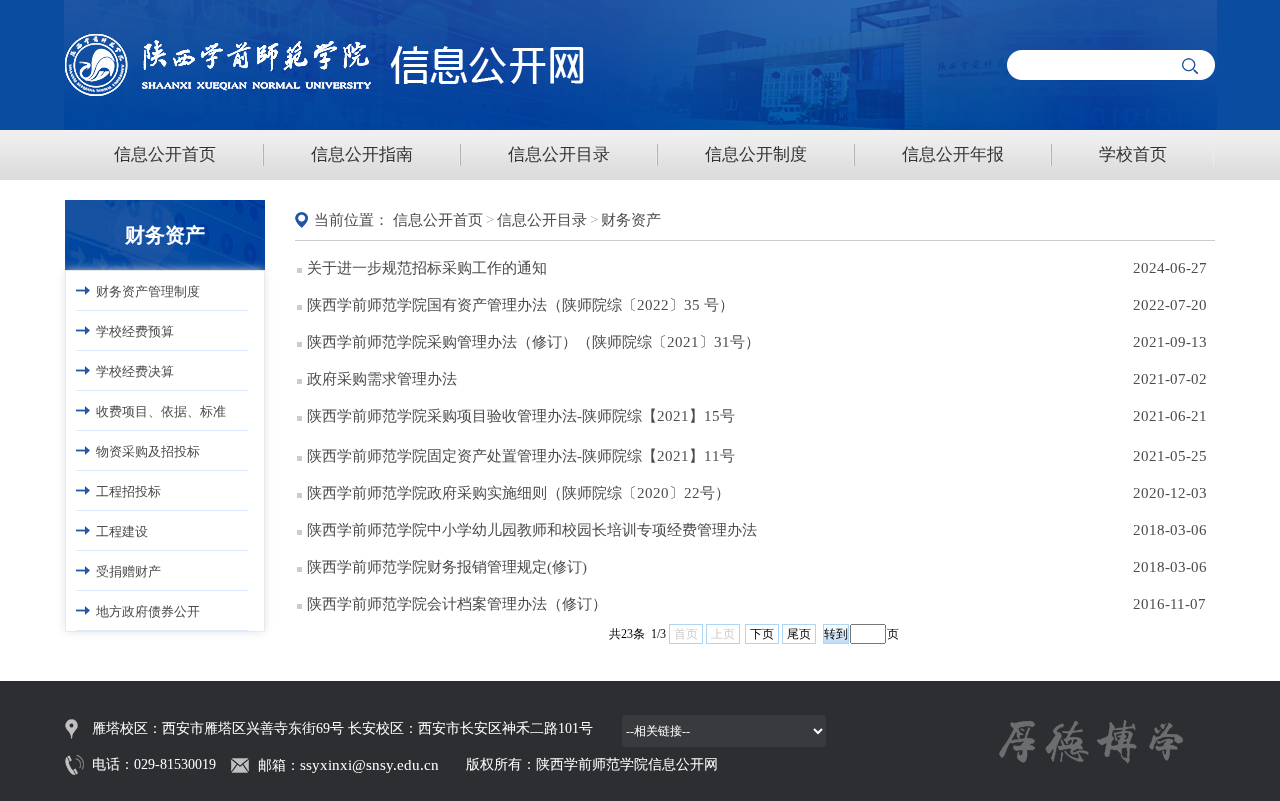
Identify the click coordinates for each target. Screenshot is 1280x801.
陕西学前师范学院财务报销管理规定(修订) (447, 567)
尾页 (799, 634)
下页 (762, 634)
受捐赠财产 (128, 571)
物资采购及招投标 (148, 451)
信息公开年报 (953, 154)
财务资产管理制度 (148, 291)
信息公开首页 (165, 154)
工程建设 (122, 531)
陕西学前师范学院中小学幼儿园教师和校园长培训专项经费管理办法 (532, 530)
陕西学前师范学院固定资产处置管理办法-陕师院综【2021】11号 (521, 456)
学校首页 (1133, 154)
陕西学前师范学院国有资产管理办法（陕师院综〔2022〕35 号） (520, 305)
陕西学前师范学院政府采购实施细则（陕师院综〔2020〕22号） (518, 493)
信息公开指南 (362, 154)
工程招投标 (128, 491)
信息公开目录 (559, 154)
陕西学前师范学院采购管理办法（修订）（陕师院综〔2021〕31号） (533, 342)
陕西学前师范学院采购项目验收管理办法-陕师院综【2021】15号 (521, 416)
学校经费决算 (135, 371)
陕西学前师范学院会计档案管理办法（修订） (457, 604)
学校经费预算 (135, 331)
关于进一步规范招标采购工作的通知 (427, 268)
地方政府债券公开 (148, 611)
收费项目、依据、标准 (161, 411)
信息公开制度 (756, 154)
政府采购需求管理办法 (382, 379)
